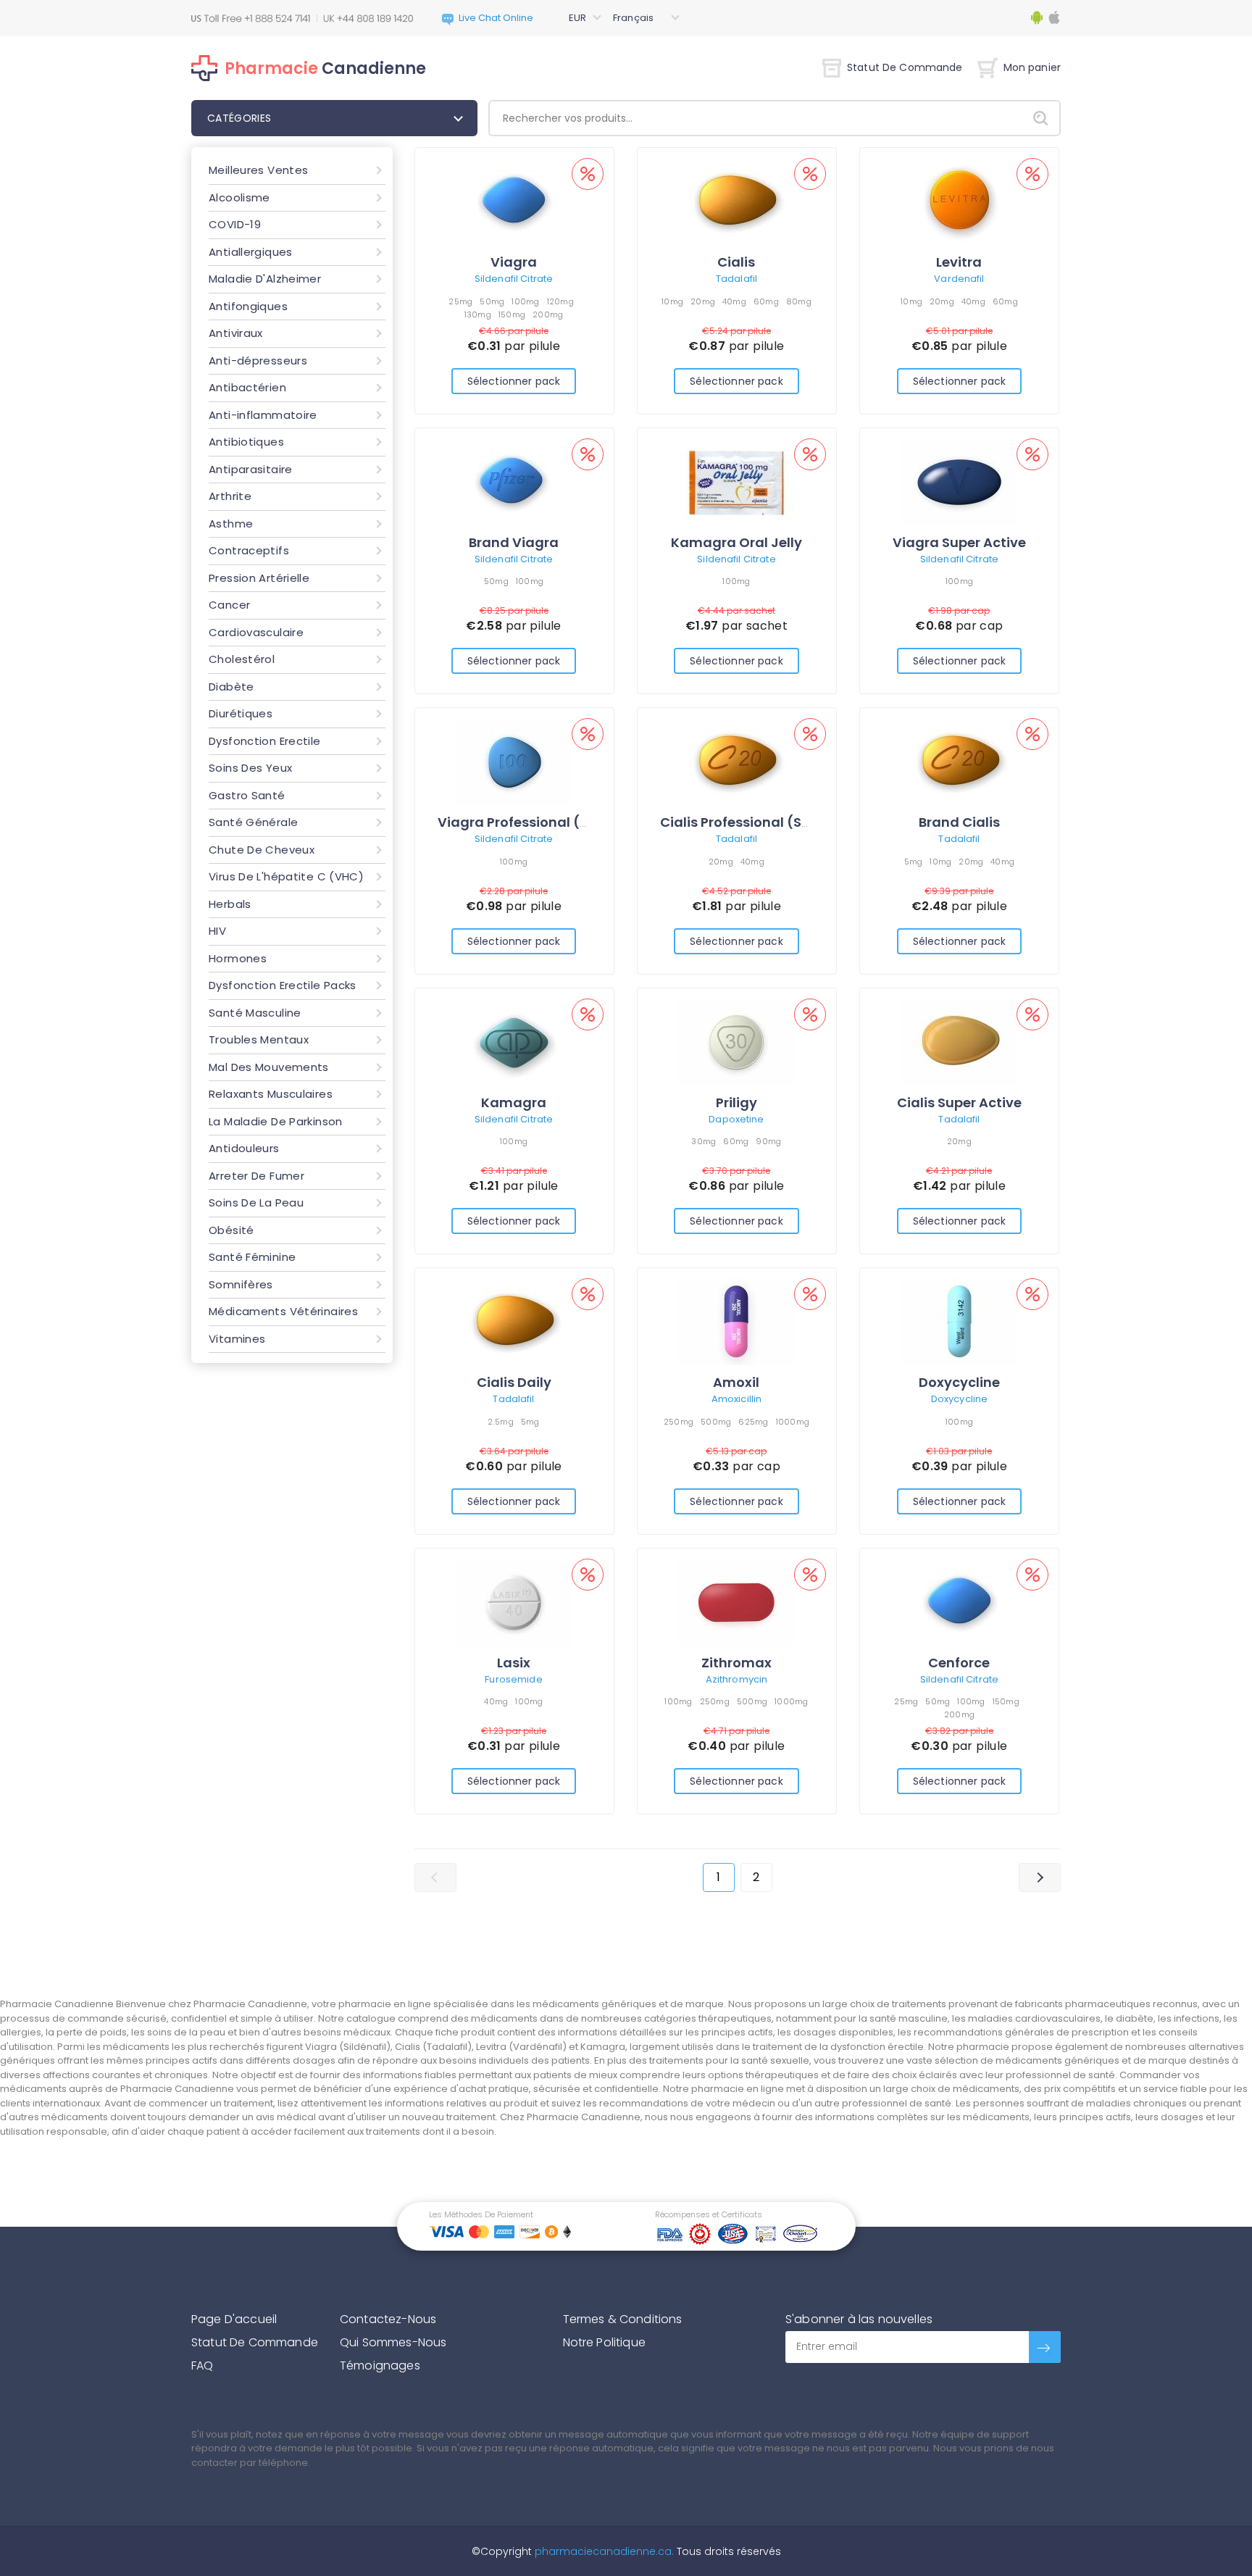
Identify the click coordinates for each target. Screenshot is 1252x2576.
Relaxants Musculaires (271, 1094)
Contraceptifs (249, 550)
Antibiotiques (246, 442)
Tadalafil (736, 279)
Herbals (230, 904)
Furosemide (513, 1679)
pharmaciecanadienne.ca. (603, 2551)
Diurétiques (241, 713)
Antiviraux (236, 333)
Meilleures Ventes (258, 170)
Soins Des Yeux (250, 768)
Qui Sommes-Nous (393, 2342)
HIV (217, 931)
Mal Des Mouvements (269, 1067)
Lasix (514, 1663)
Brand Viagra (514, 542)
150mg (512, 314)
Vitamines (237, 1339)
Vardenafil (959, 279)
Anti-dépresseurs (258, 360)
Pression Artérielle (259, 578)
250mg (679, 1422)
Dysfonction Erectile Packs (283, 985)
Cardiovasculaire (256, 632)
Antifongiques (248, 306)
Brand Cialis (959, 822)
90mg (768, 1141)
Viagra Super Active (959, 542)
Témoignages (380, 2365)
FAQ (202, 2365)
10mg (672, 301)
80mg (799, 301)
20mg (703, 301)
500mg (716, 1422)
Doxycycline (959, 1382)
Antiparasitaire (251, 469)
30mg (704, 1141)
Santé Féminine (252, 1257)
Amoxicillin (736, 1399)
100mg (525, 301)
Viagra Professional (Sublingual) (548, 822)
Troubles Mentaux (259, 1039)
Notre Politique (604, 2342)
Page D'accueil (234, 2319)
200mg (548, 314)
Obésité (231, 1230)
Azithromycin (737, 1679)
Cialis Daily (514, 1382)
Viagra (514, 262)
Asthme (231, 524)
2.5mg (500, 1422)
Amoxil (736, 1382)
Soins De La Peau (256, 1202)
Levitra (959, 262)
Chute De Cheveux (262, 850)
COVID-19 (235, 224)
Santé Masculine (255, 1013)
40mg (734, 301)
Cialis (736, 262)
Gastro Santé (247, 795)
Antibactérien (247, 387)
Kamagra (514, 1102)
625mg (753, 1422)
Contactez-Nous (388, 2319)
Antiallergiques (251, 252)
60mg (766, 301)
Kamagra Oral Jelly (736, 542)
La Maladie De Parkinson (276, 1121)
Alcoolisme (239, 197)
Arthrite (230, 496)
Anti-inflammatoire (263, 415)
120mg (560, 301)
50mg (492, 301)
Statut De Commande (905, 67)
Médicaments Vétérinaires (283, 1311)
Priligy (736, 1102)
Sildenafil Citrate (514, 279)
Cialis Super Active (959, 1102)
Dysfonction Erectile (265, 741)
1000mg (793, 1422)
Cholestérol (242, 659)
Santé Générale (253, 822)
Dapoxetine (736, 1119)
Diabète (231, 687)
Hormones (238, 958)
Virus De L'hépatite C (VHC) (286, 876)
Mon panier (1032, 67)
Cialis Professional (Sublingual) (767, 822)
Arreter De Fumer (256, 1176)
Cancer (229, 605)
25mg (460, 301)
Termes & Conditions (623, 2319)
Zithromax (736, 1663)
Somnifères (241, 1284)
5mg (914, 862)
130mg (478, 314)
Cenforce (959, 1663)
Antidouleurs (244, 1148)
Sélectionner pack (514, 381)
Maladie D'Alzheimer (265, 279)
